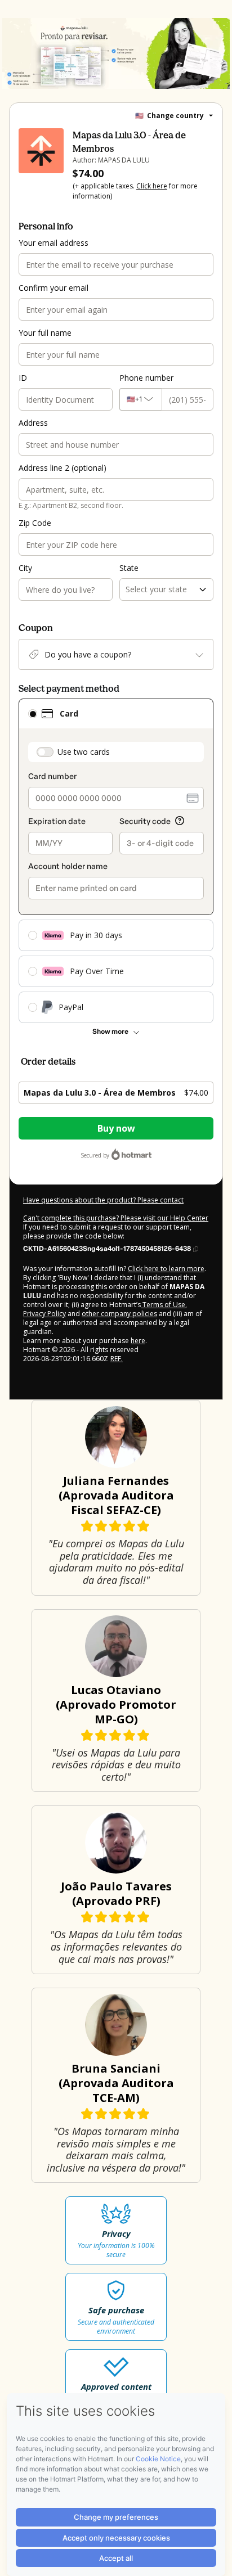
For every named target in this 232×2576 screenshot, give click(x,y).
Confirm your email (53, 288)
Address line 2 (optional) (63, 468)
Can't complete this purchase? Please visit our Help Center (116, 1218)
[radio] (33, 714)
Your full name (45, 333)
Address (33, 423)
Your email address (53, 243)
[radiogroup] (116, 861)
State (129, 568)
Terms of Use (163, 1305)
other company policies (119, 1314)
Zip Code (35, 523)
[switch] (45, 752)
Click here (152, 186)
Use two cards (84, 752)
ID (23, 378)
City (25, 568)
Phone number (146, 378)
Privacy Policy (44, 1314)
